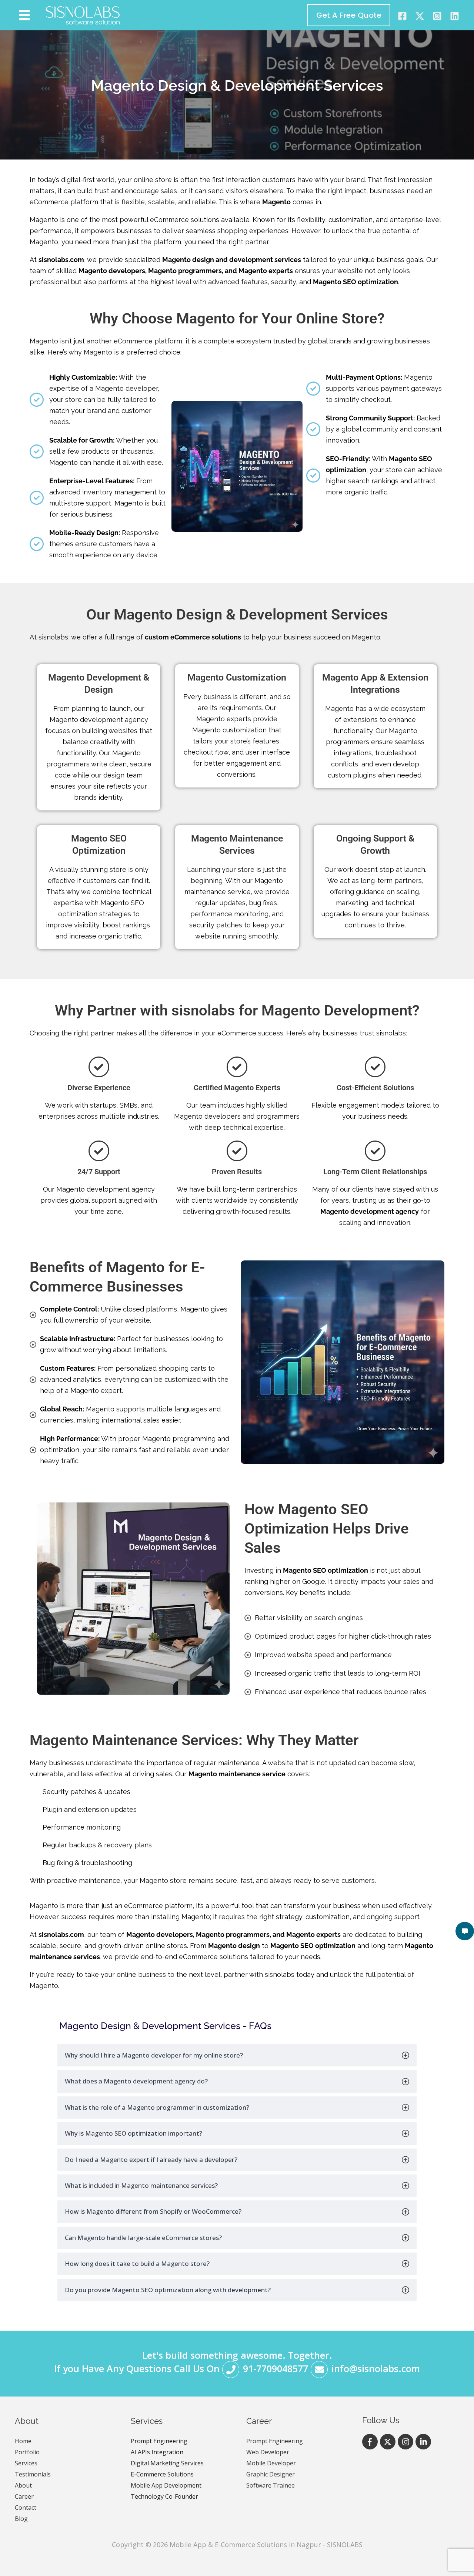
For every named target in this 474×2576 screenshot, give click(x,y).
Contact (26, 2508)
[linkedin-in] (424, 2442)
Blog (21, 2519)
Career (24, 2496)
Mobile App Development (166, 2485)
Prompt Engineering (159, 2441)
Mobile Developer (271, 2463)
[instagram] (437, 16)
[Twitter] (420, 16)
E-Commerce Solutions (162, 2474)
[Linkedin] (455, 16)
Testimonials (33, 2474)
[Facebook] (402, 16)
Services (26, 2463)
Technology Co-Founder (164, 2496)
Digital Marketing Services (167, 2463)
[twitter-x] (389, 2442)
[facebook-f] (371, 2442)
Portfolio (27, 2452)
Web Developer (268, 2452)
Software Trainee (271, 2485)
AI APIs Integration (157, 2452)
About (23, 2485)
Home (23, 2441)
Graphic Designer (271, 2474)
